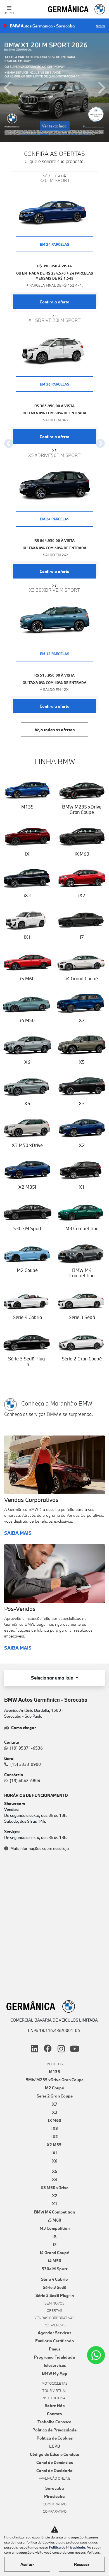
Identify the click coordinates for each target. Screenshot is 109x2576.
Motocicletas (55, 2383)
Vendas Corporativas (54, 2318)
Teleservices (54, 2365)
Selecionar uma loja (53, 1678)
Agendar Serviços (54, 2333)
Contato (54, 2414)
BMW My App (55, 2373)
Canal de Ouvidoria (54, 2471)
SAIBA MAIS (18, 1533)
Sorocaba (55, 2488)
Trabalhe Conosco (54, 2422)
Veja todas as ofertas (55, 730)
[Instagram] (61, 2049)
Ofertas (54, 2310)
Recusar (82, 2564)
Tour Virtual (54, 2391)
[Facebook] (48, 2049)
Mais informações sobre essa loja (40, 1848)
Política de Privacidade (54, 2430)
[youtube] (75, 2049)
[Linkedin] (34, 2049)
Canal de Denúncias (55, 2462)
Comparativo (55, 2504)
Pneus (55, 2349)
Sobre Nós (55, 2406)
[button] (8, 88)
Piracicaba (54, 2496)
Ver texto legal (55, 126)
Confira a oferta (55, 302)
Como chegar (24, 1728)
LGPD (55, 2446)
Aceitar (27, 2564)
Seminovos (54, 2303)
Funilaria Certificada (55, 2341)
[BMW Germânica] (77, 9)
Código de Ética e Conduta (55, 2454)
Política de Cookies (55, 2438)
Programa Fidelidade (54, 2357)
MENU (9, 13)
